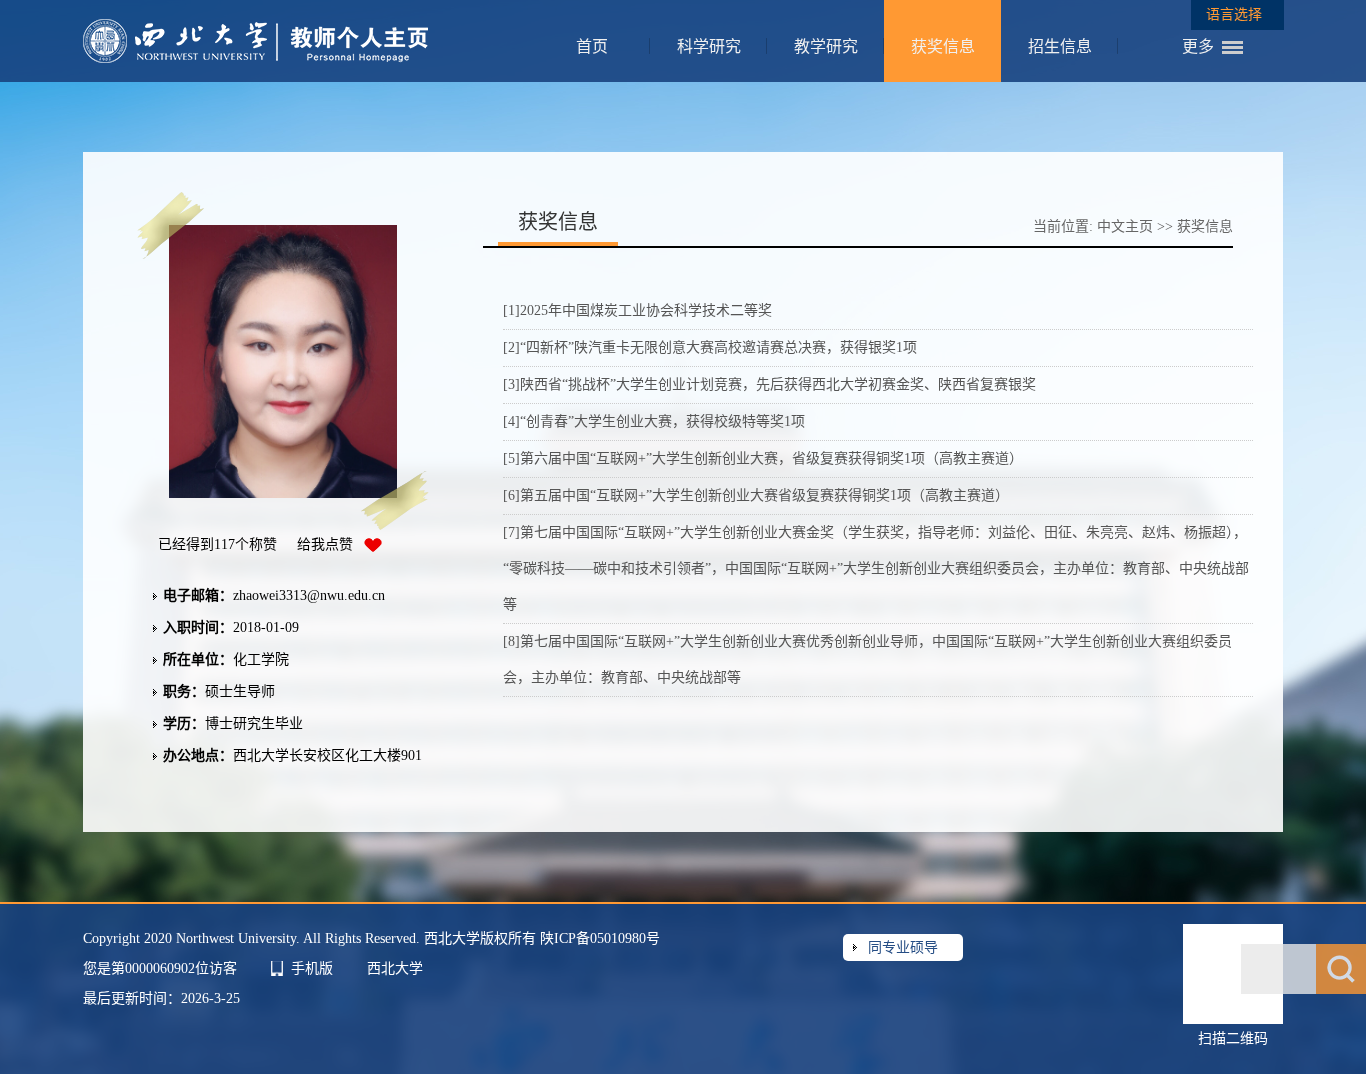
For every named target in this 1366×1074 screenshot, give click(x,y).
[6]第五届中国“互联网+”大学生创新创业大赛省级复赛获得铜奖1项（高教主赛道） (756, 495)
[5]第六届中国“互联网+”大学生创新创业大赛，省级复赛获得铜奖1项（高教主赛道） (763, 458)
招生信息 (1060, 46)
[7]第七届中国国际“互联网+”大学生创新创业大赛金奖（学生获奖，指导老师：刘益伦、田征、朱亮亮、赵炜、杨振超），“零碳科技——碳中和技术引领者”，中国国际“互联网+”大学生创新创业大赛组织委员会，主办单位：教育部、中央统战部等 (876, 568)
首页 (592, 46)
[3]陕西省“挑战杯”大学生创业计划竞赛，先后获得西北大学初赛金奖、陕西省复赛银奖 (769, 384)
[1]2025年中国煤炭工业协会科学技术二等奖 (637, 310)
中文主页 (1125, 226)
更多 (1198, 46)
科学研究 (709, 46)
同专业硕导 (903, 947)
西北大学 (395, 968)
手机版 (312, 968)
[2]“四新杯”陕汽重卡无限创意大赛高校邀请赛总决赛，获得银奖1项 (710, 347)
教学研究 (826, 46)
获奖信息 (943, 46)
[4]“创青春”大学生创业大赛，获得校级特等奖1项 (654, 421)
